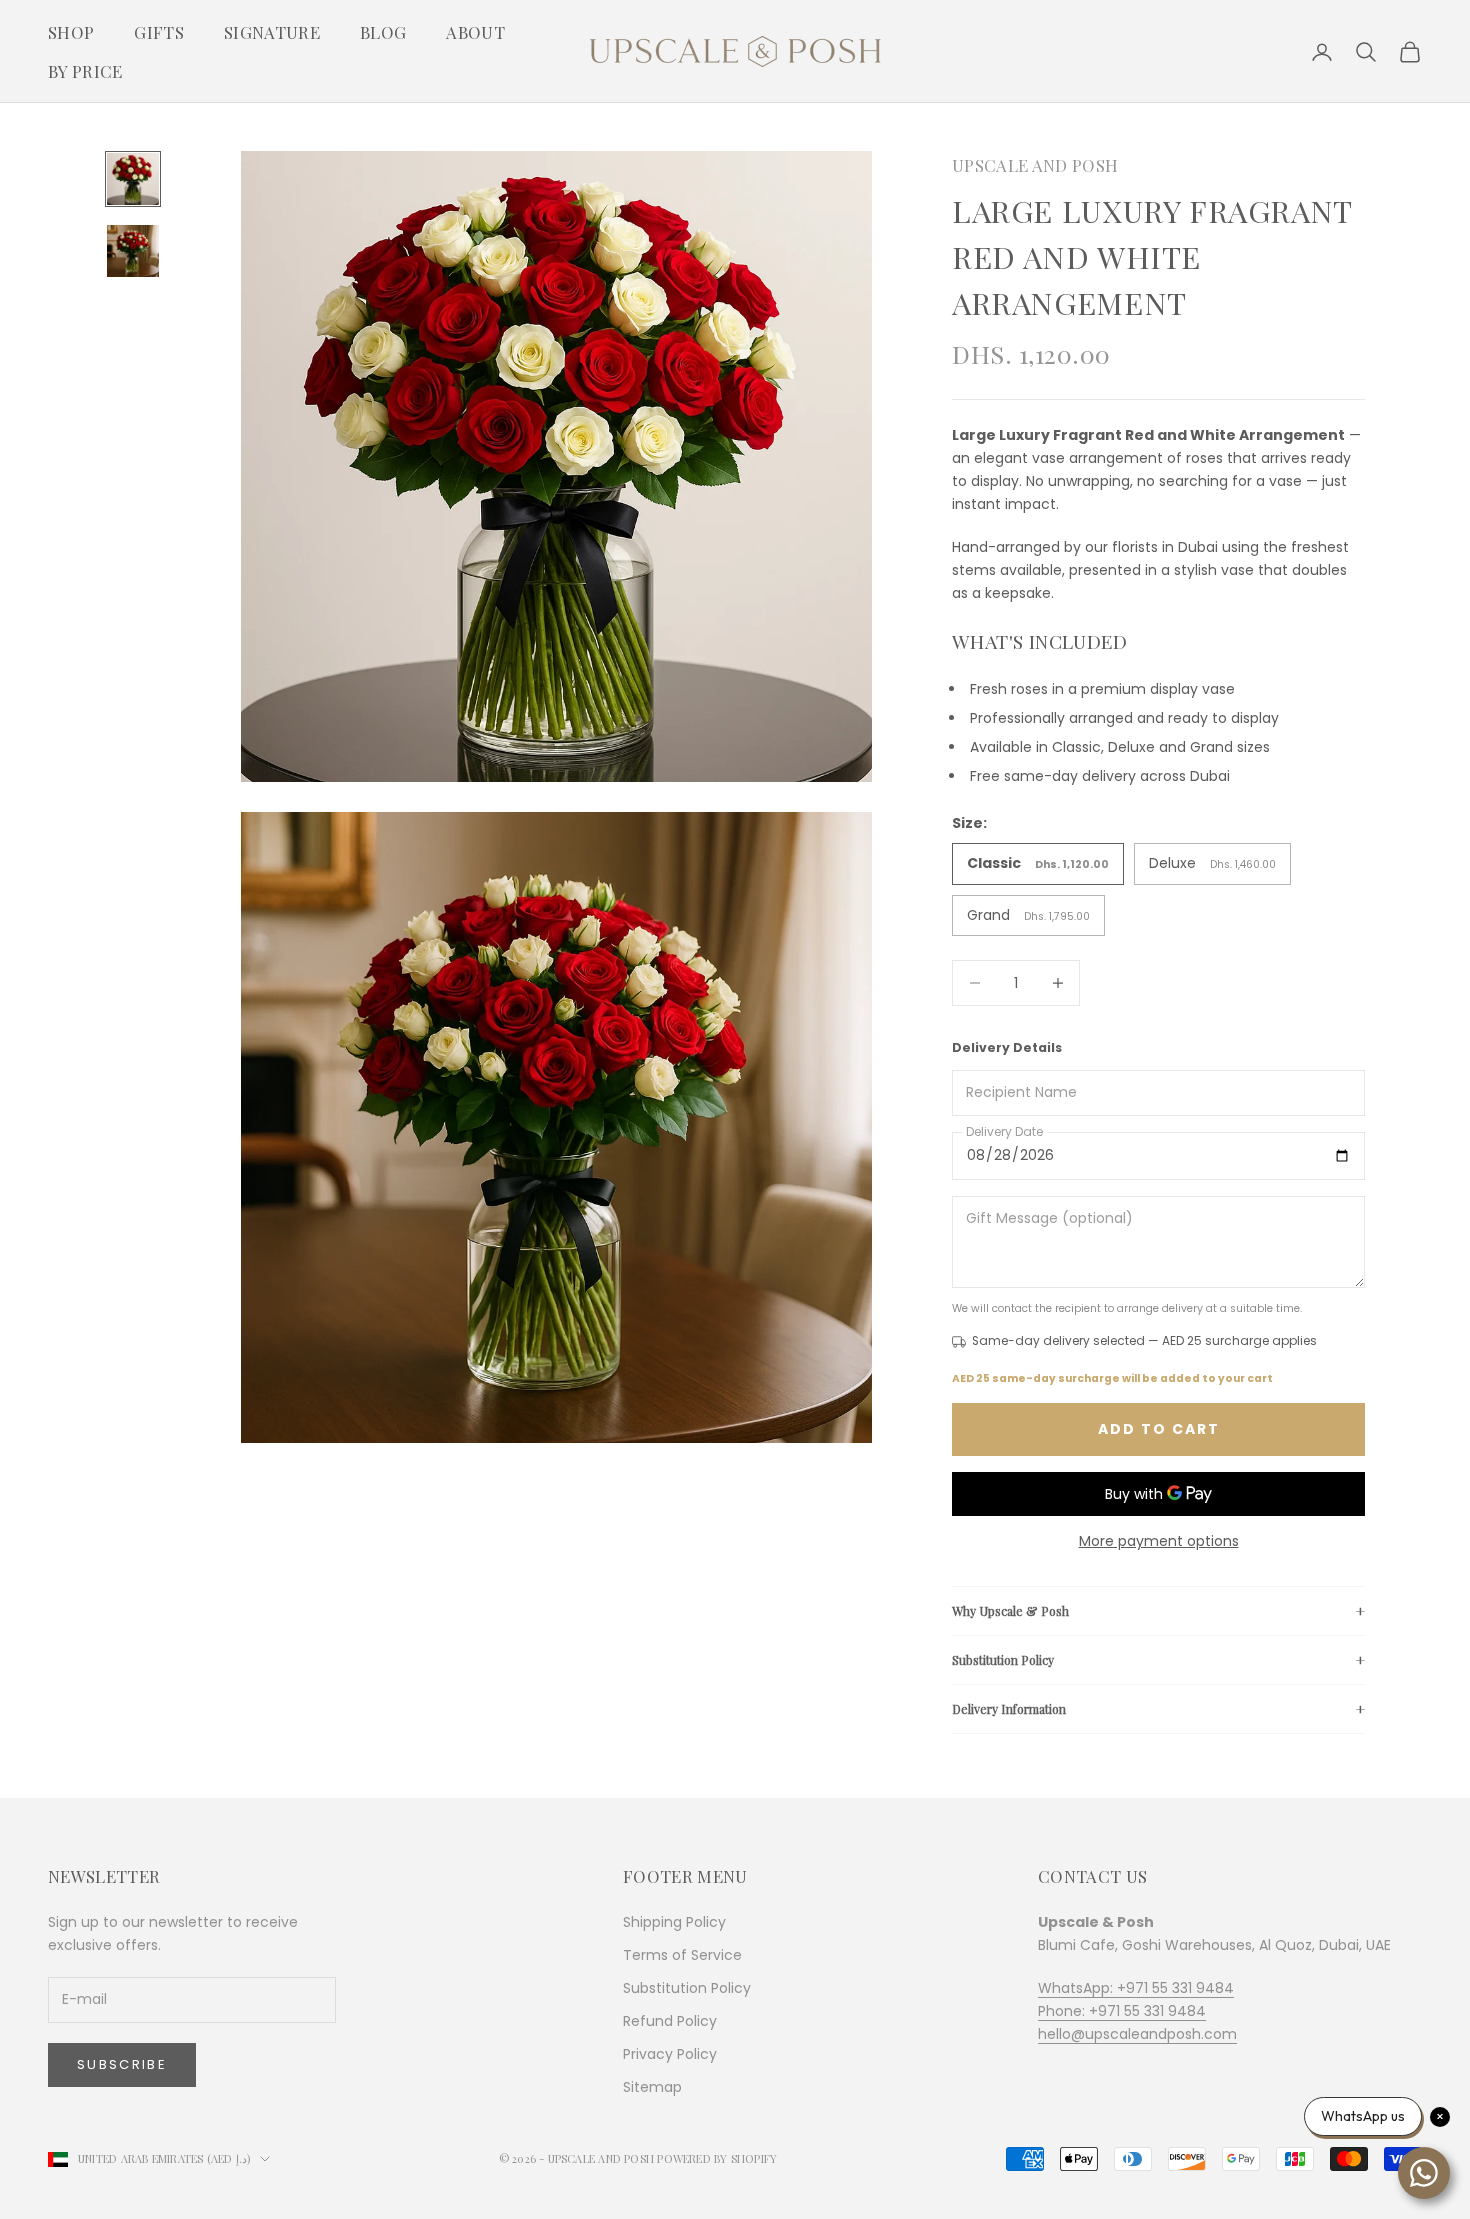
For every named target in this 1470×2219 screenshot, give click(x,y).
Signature (272, 32)
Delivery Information (1009, 1709)
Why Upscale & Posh (1010, 1611)
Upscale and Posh (1035, 165)
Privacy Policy (670, 2054)
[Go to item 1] (133, 179)
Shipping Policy (674, 1922)
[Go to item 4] (133, 251)
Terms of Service (682, 1955)
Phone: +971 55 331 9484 (1122, 2011)
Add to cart (1159, 1429)
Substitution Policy (1003, 1660)
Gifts (159, 32)
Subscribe (122, 2064)
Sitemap (652, 2087)
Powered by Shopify (717, 2158)
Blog (383, 32)
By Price (85, 71)
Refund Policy (670, 2021)
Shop (71, 32)
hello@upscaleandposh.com (1137, 2034)
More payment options (1159, 1541)
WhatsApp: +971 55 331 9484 (1136, 1988)
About (475, 32)
